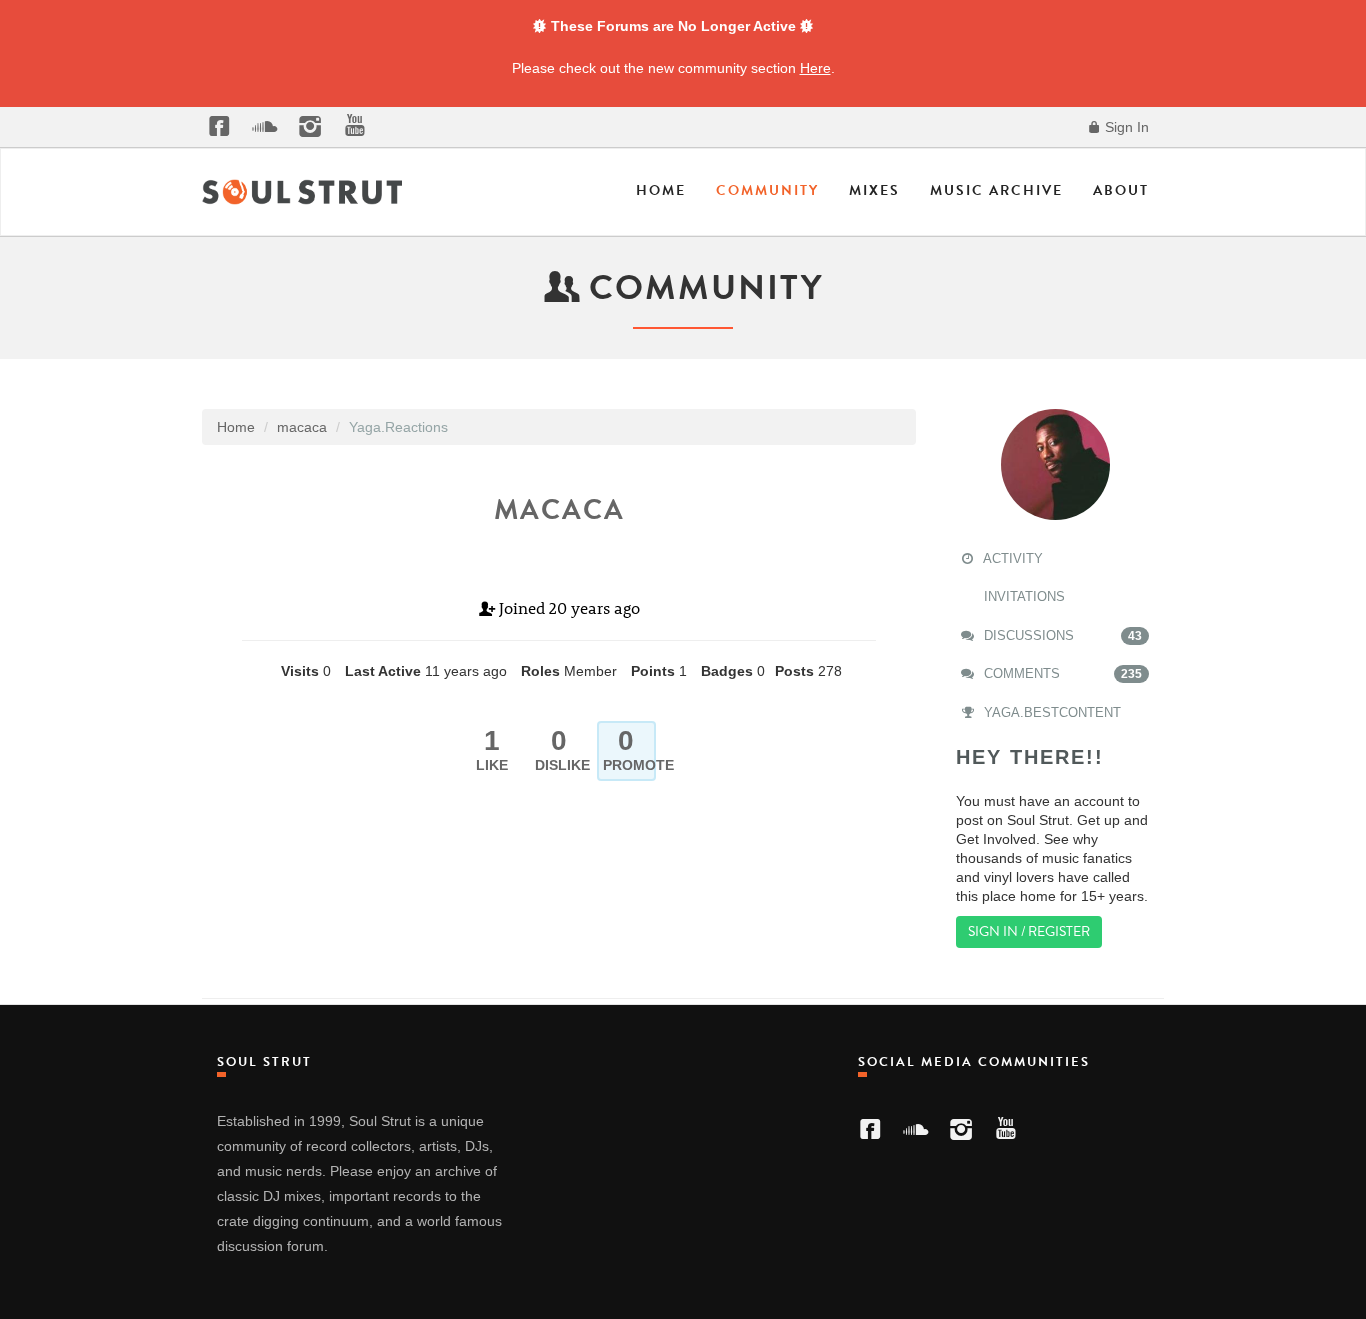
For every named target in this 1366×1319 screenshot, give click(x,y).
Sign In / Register (1029, 931)
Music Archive (996, 190)
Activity (1011, 558)
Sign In (1125, 127)
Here (815, 68)
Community (767, 190)
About (1121, 190)
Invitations (1022, 596)
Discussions (1061, 635)
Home (661, 190)
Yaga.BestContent (1050, 712)
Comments (1061, 673)
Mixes (874, 190)
